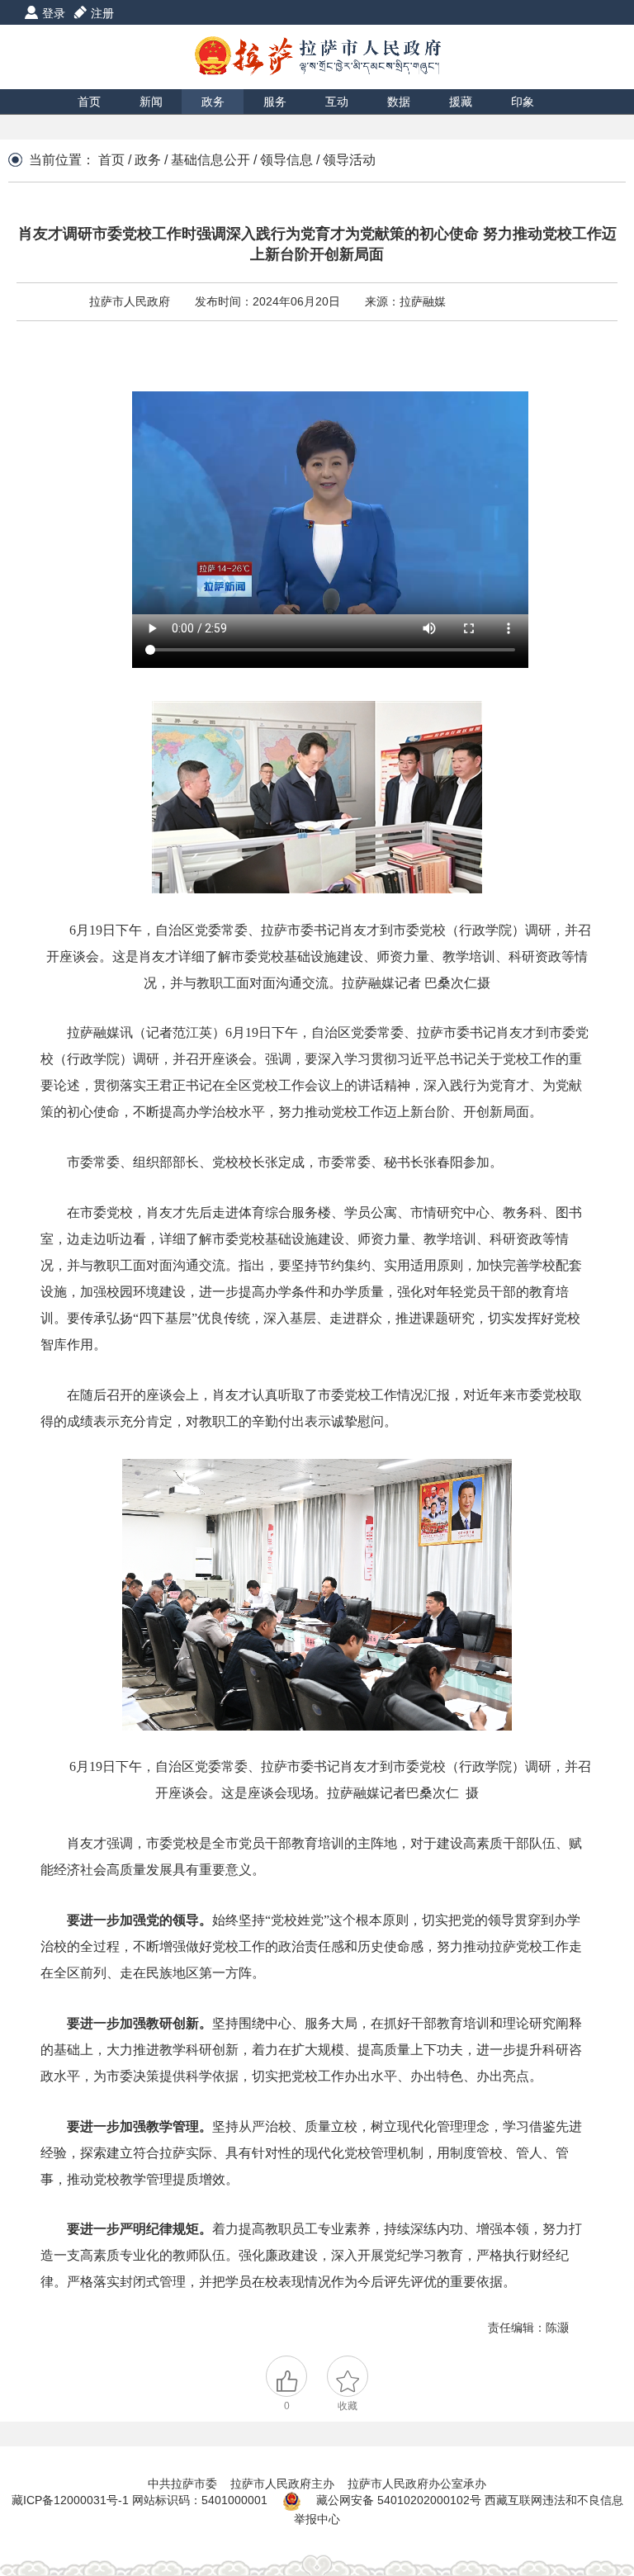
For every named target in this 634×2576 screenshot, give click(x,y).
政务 (213, 102)
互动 (337, 102)
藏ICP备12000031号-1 (72, 2500)
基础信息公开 (211, 160)
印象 (523, 102)
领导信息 (286, 160)
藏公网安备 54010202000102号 (399, 2500)
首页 (89, 102)
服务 (275, 102)
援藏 (461, 102)
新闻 (151, 102)
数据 (399, 102)
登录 (54, 13)
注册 (102, 13)
